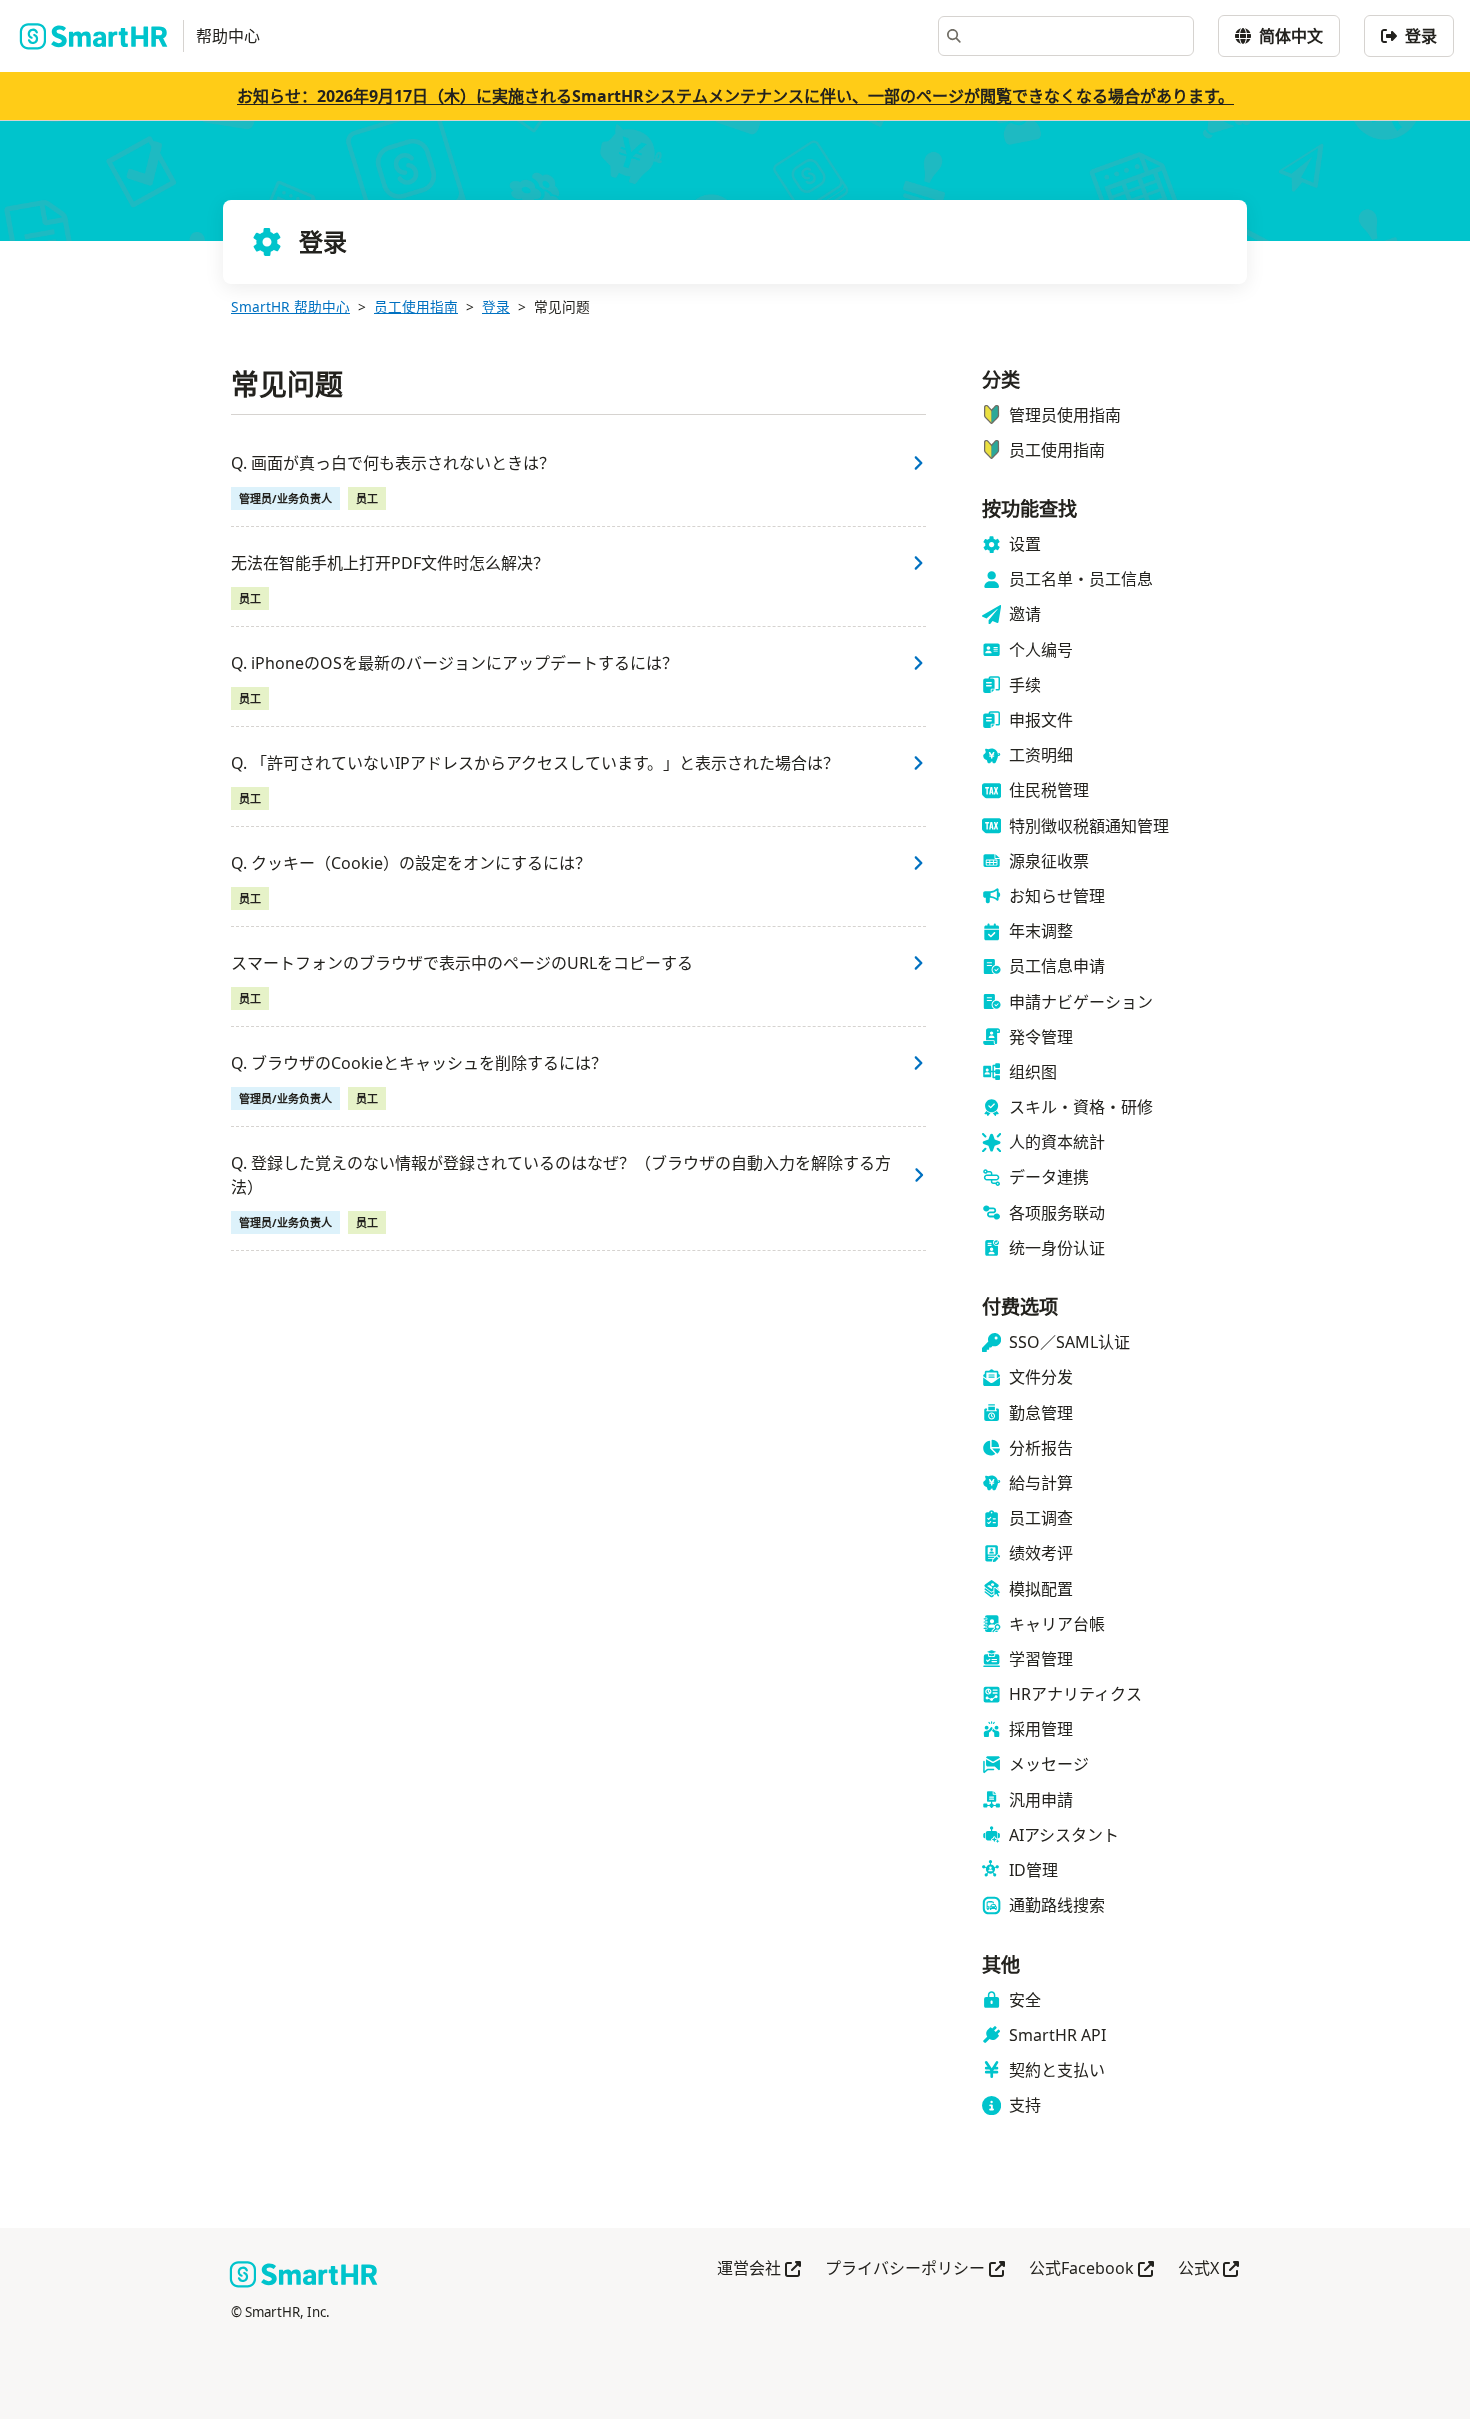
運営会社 (759, 2269)
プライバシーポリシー (915, 2269)
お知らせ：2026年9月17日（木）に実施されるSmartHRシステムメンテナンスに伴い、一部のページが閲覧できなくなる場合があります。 (735, 96)
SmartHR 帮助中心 (290, 306)
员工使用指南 (416, 306)
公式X (1208, 2269)
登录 (496, 306)
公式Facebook (1091, 2269)
